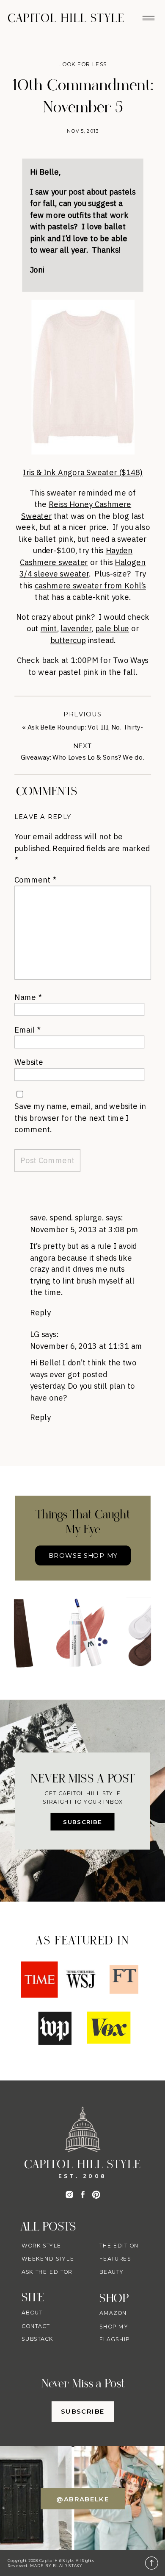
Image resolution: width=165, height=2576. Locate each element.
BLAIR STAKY (67, 2566)
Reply (40, 1312)
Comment (35, 879)
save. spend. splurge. (67, 1217)
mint (49, 628)
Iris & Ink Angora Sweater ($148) (83, 472)
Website (29, 1062)
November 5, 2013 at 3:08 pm (84, 1229)
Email (27, 1029)
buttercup (68, 640)
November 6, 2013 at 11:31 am (86, 1346)
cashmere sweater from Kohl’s (90, 585)
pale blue (112, 628)
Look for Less (83, 64)
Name (28, 997)
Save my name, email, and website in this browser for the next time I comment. (80, 1117)
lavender (76, 628)
